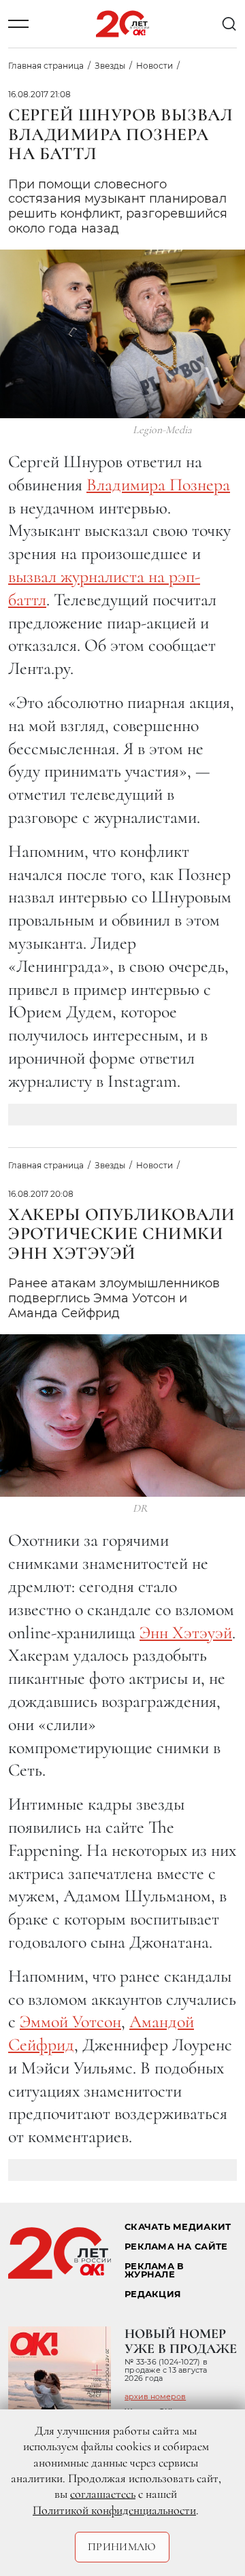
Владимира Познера (158, 485)
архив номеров (155, 2396)
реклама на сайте (176, 2247)
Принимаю (122, 2547)
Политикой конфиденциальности (114, 2510)
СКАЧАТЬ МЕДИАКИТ (178, 2227)
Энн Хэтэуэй (186, 1632)
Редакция (153, 2294)
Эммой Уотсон (70, 2021)
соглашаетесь (103, 2494)
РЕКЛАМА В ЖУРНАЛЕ (154, 2271)
